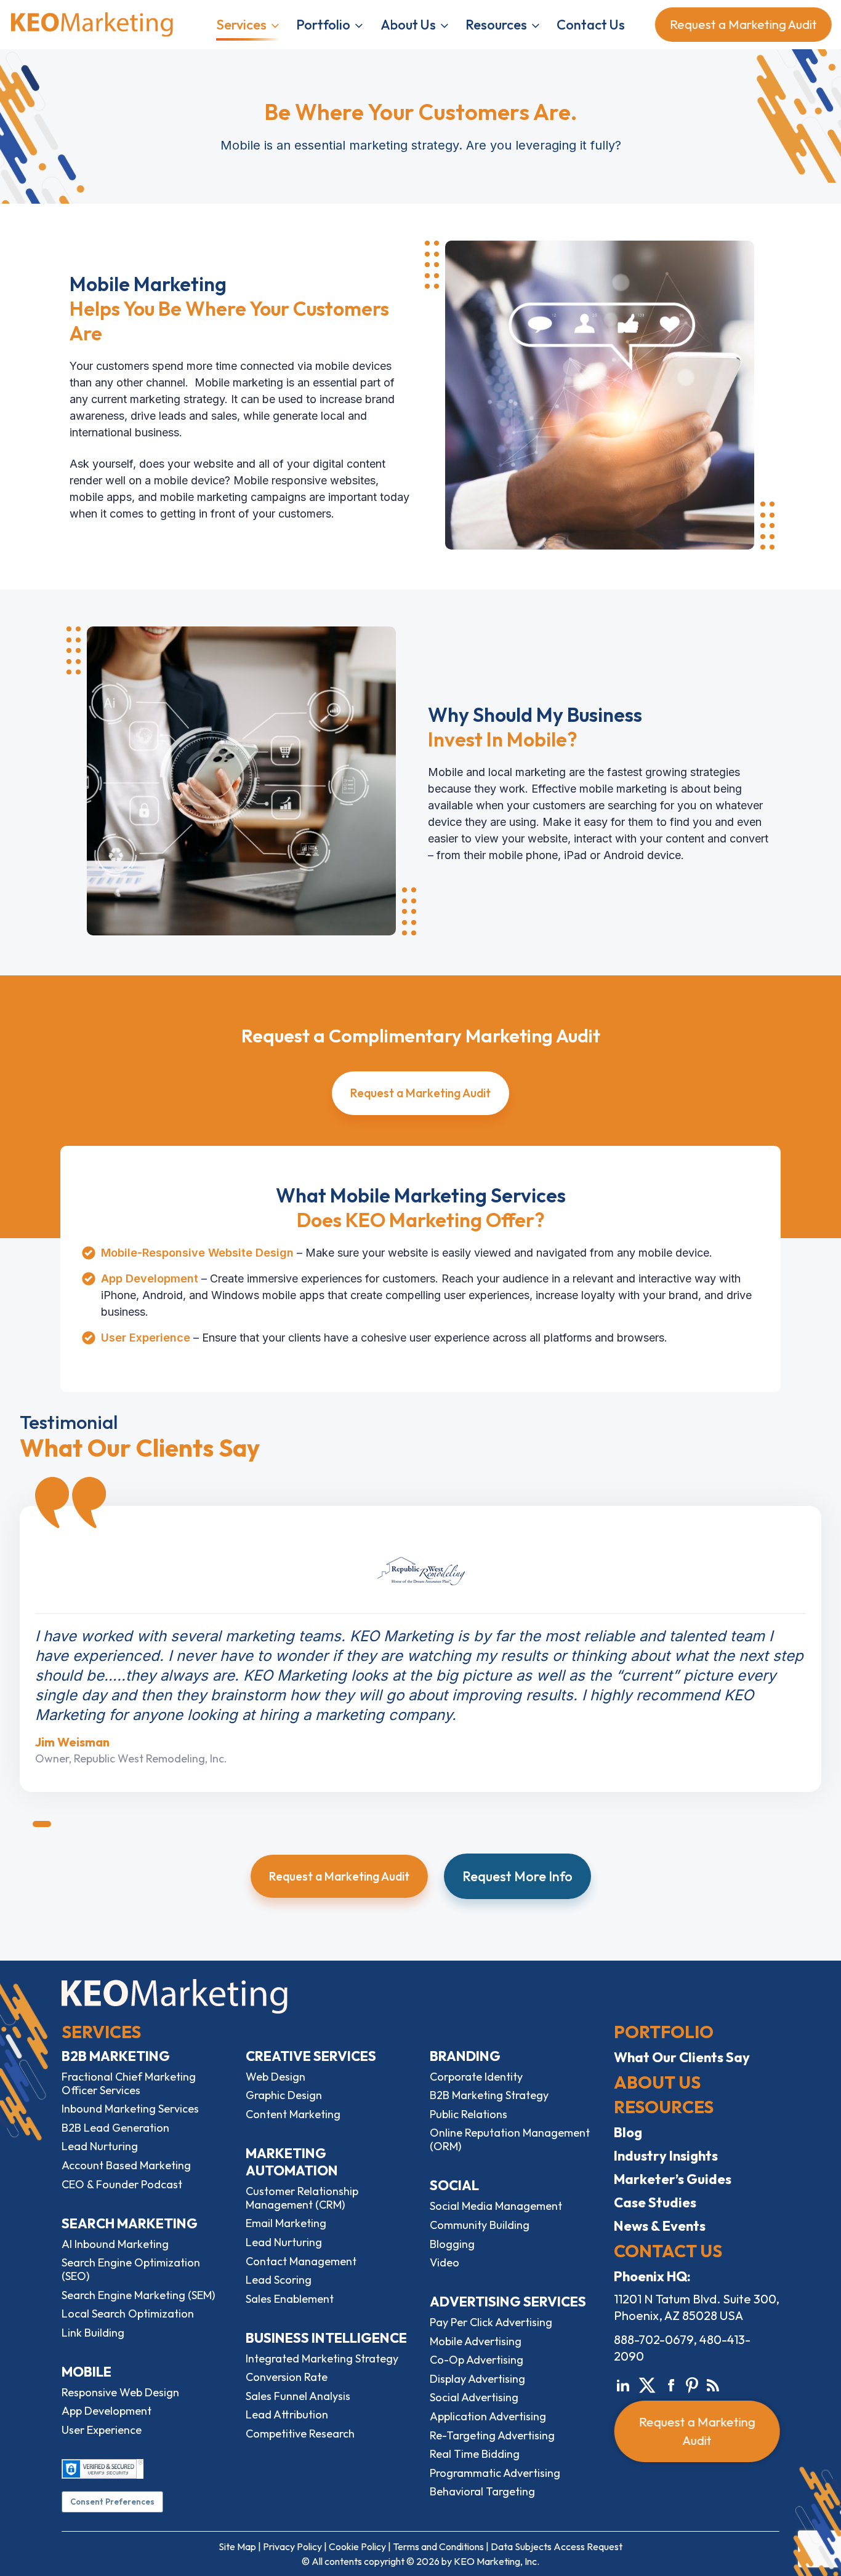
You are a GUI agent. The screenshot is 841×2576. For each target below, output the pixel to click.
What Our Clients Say (682, 2057)
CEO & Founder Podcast (122, 2184)
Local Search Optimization (128, 2314)
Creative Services (311, 2056)
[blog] (713, 2383)
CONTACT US (668, 2251)
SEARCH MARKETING (130, 2223)
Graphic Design (284, 2095)
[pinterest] (692, 2383)
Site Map (237, 2546)
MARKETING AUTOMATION (292, 2162)
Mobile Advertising (476, 2341)
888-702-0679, (655, 2339)
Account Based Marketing (126, 2165)
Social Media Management (496, 2206)
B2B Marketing (116, 2056)
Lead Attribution (287, 2414)
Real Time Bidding (475, 2454)
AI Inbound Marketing (115, 2244)
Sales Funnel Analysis (298, 2396)
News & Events (660, 2226)
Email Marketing (286, 2223)
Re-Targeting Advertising (492, 2435)
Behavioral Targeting (482, 2491)
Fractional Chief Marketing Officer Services (129, 2083)
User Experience (102, 2430)
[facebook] (671, 2383)
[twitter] (647, 2383)
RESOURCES (664, 2107)
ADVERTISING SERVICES (508, 2302)
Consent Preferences (112, 2502)
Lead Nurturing (100, 2146)
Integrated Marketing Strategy (322, 2358)
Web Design (276, 2077)
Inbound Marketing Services (130, 2109)
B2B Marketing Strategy (489, 2095)
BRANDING (465, 2056)
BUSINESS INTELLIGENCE (326, 2338)
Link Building (93, 2333)
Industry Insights (666, 2156)
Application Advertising (488, 2416)
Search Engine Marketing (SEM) (138, 2295)
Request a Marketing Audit (740, 24)
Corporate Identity (476, 2077)
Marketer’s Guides (673, 2179)
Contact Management (301, 2261)
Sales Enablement (290, 2299)
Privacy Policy (292, 2546)
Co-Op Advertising (477, 2360)
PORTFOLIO (664, 2032)
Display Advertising (477, 2379)
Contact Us (591, 25)
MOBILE (87, 2372)
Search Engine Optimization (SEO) (131, 2269)
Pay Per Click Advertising (491, 2322)
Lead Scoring (279, 2280)
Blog (628, 2132)
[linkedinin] (623, 2383)
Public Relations (469, 2114)
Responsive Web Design (120, 2392)
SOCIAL (454, 2185)
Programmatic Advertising (495, 2473)
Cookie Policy (357, 2546)
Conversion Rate (287, 2377)
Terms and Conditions (438, 2546)
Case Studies (655, 2202)
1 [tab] (42, 1824)
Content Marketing (293, 2114)
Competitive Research (300, 2434)
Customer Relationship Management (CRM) (302, 2198)
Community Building (480, 2225)
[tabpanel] (420, 1649)
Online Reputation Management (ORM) (510, 2139)
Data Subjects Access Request (557, 2546)
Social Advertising (474, 2397)
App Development (107, 2411)
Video (445, 2262)
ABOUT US (657, 2082)
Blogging (452, 2244)
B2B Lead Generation (115, 2128)
